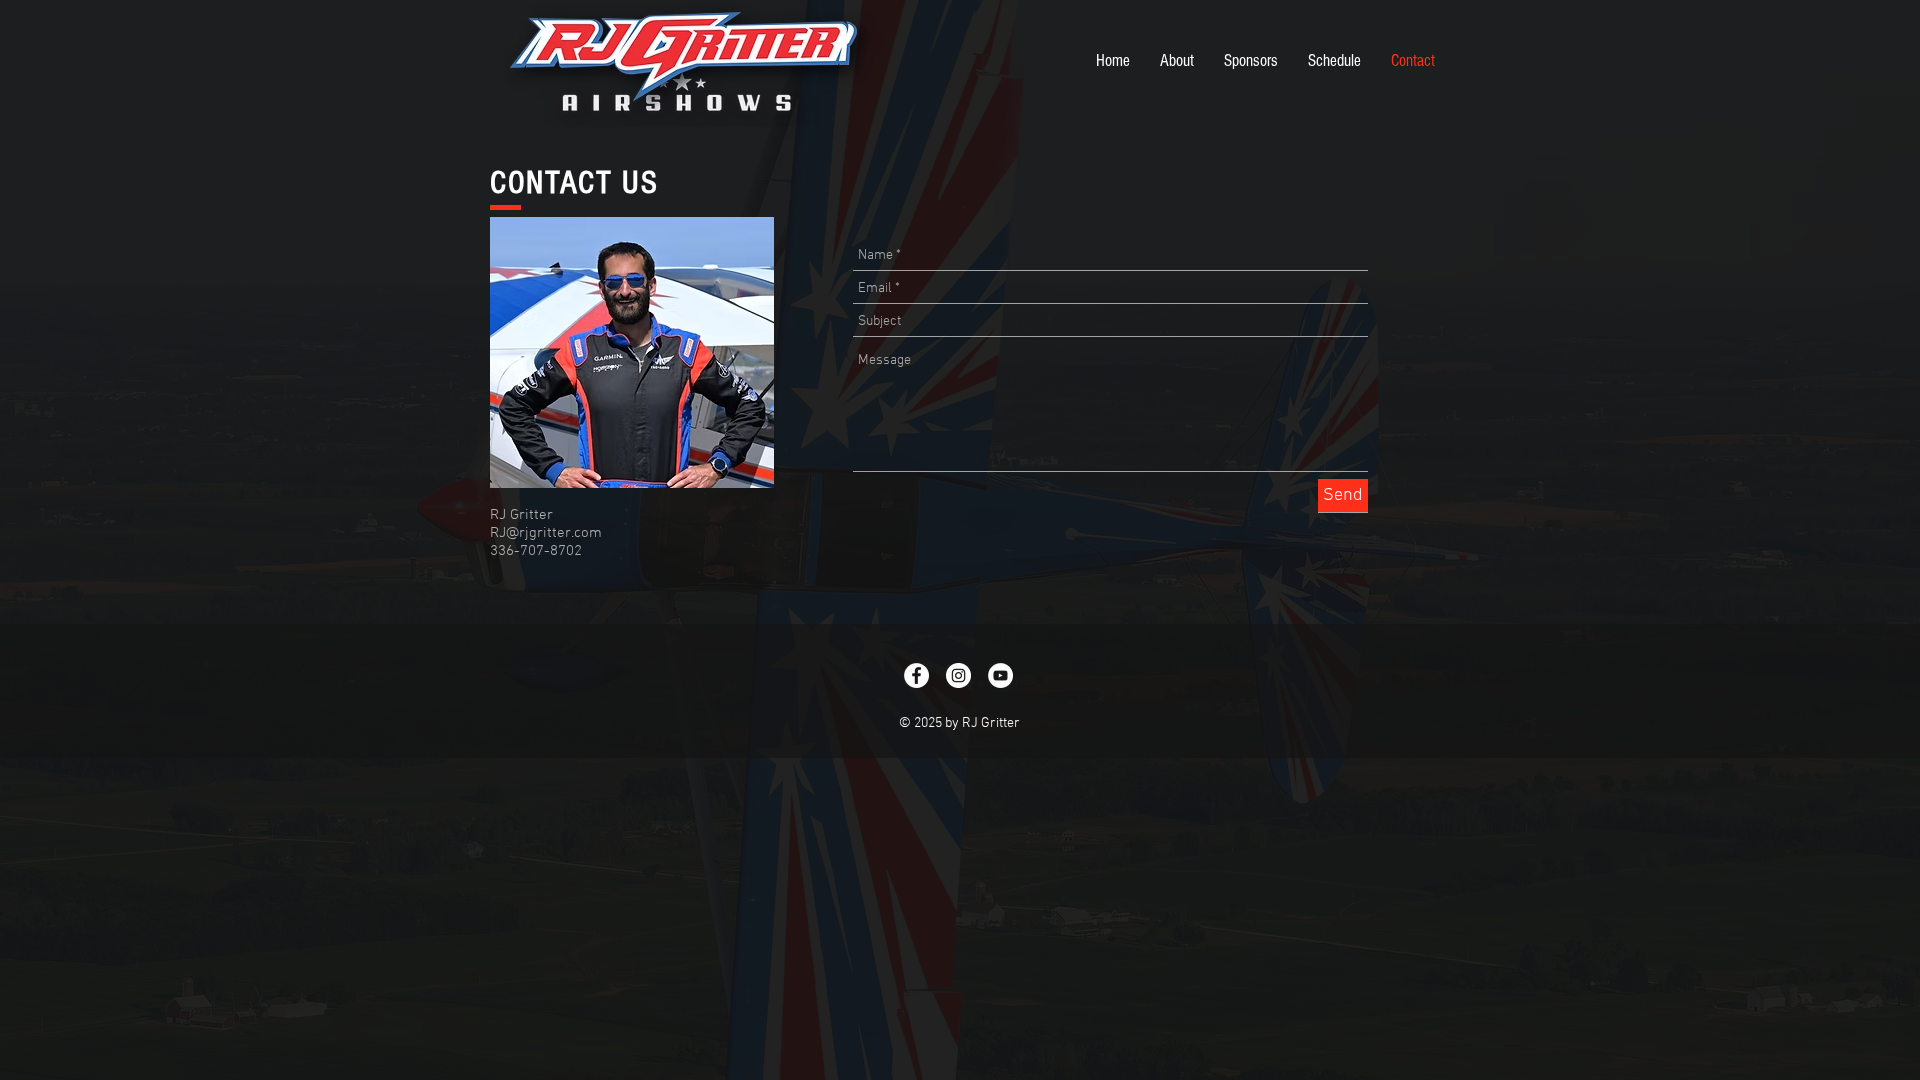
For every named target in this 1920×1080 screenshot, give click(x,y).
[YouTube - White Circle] (1000, 675)
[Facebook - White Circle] (916, 675)
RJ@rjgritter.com (546, 533)
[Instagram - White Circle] (958, 675)
